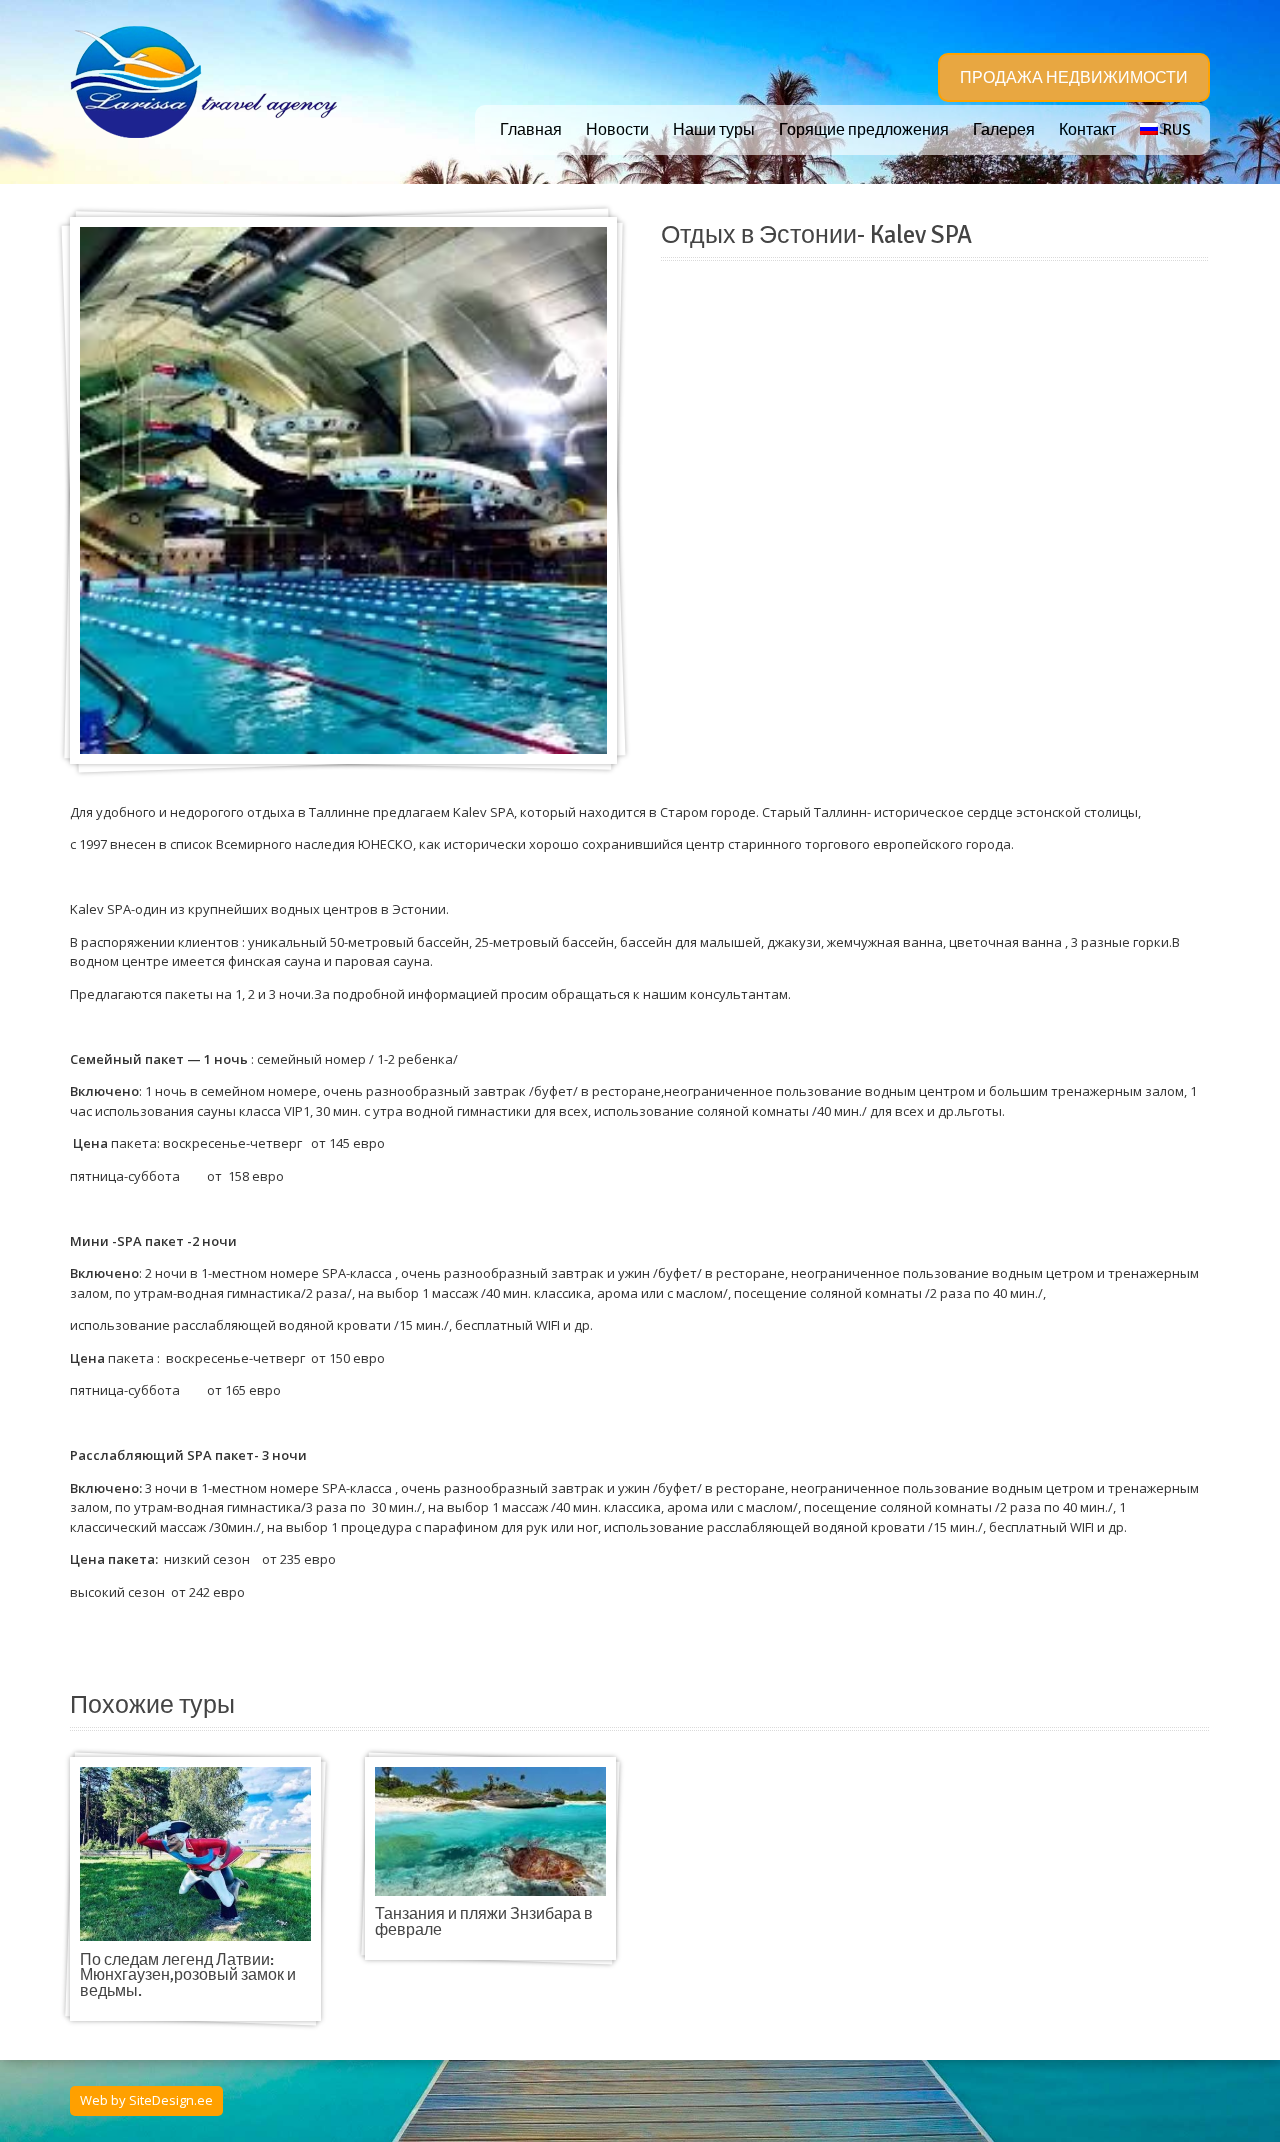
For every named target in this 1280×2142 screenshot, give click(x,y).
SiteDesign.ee (171, 2100)
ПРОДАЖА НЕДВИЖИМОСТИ (1074, 78)
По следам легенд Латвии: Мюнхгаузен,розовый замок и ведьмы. (188, 1975)
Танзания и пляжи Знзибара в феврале (484, 1922)
